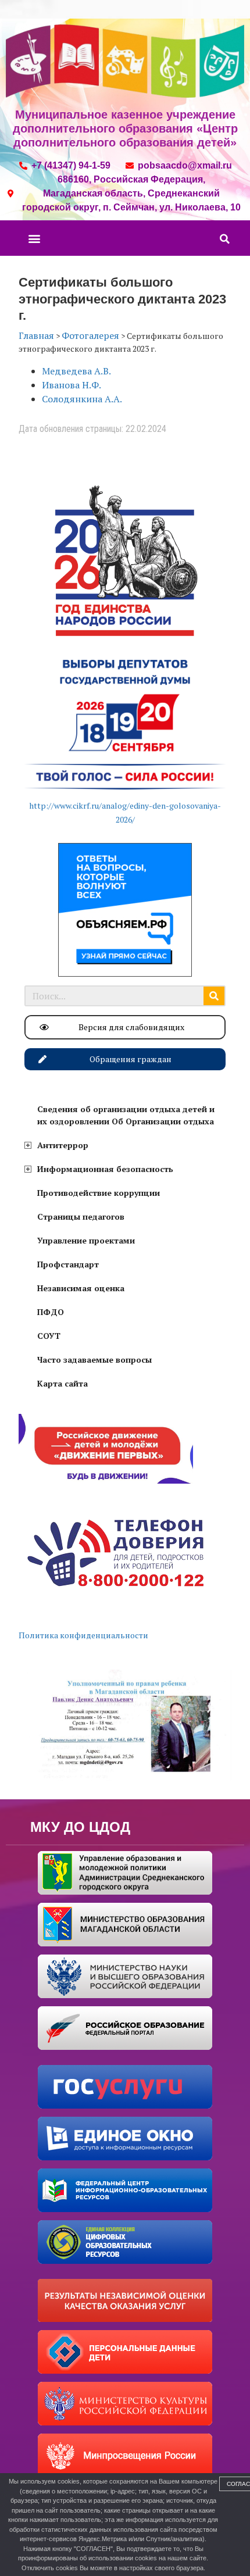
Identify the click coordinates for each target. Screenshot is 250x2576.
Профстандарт (68, 1264)
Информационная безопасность (105, 1169)
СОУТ (49, 1336)
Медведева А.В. (76, 371)
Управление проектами (86, 1240)
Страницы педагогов (81, 1216)
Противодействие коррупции (99, 1193)
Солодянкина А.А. (82, 399)
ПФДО (51, 1312)
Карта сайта (63, 1383)
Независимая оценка (81, 1288)
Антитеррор (63, 1145)
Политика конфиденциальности (83, 1635)
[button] (34, 238)
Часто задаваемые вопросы (94, 1360)
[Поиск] (214, 996)
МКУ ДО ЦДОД (80, 1827)
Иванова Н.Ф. (72, 385)
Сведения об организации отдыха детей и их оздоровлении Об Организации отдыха (126, 1115)
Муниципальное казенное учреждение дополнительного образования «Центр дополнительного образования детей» (125, 128)
